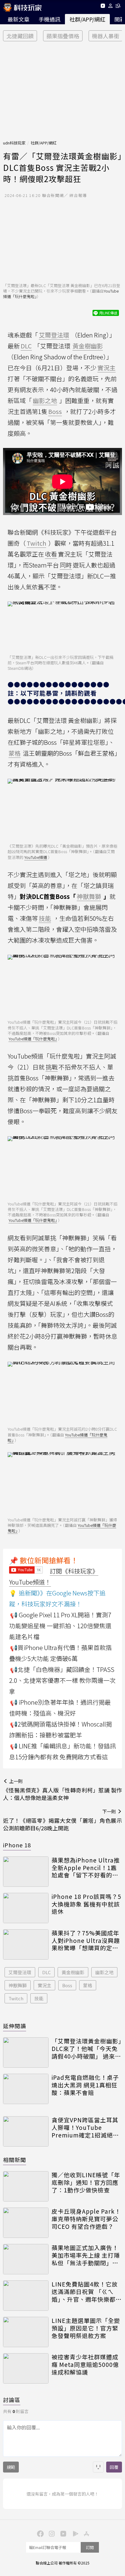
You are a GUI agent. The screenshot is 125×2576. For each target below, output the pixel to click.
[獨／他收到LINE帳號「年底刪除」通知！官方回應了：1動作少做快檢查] (26, 2186)
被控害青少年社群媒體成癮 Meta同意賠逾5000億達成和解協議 (85, 2364)
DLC (46, 1972)
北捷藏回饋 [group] (20, 36)
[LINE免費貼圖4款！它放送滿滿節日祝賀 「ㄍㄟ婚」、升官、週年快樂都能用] (26, 2296)
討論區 (12, 2400)
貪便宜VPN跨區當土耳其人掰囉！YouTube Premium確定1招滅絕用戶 (85, 2127)
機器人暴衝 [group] (106, 36)
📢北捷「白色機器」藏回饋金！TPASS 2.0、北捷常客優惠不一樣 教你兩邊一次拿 (62, 1680)
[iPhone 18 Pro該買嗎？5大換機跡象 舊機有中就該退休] (26, 1908)
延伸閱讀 (15, 2026)
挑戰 (52, 1067)
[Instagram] (51, 2533)
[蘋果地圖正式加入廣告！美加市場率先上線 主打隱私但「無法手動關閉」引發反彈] (26, 2259)
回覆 (114, 2467)
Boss (67, 1985)
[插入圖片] (98, 2467)
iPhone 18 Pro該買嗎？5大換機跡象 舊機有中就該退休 (86, 1904)
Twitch (16, 1998)
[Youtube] (103, 7)
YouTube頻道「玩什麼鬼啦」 (33, 1039)
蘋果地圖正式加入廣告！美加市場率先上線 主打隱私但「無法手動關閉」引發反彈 (86, 2255)
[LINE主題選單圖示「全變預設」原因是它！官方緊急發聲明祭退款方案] (26, 2332)
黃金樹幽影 (73, 1972)
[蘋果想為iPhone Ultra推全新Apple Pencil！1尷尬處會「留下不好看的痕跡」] (26, 1872)
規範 (11, 2467)
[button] (111, 7)
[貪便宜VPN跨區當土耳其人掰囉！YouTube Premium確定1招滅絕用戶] (26, 2131)
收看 (51, 554)
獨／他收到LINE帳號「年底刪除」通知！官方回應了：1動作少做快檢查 (86, 2182)
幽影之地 (104, 1972)
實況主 (44, 1985)
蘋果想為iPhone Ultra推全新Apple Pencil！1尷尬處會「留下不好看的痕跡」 (86, 1868)
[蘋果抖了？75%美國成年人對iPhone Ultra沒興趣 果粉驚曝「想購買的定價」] (26, 1944)
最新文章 (19, 19)
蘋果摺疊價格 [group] (63, 36)
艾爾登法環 (20, 1972)
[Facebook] (39, 2533)
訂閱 (90, 2547)
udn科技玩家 (14, 143)
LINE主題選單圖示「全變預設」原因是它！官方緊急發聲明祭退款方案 (86, 2328)
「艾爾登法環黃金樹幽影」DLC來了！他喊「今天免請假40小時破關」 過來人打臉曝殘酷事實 (87, 2049)
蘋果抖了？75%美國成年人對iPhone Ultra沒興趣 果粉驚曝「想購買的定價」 (87, 1940)
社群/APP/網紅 (87, 19)
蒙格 (88, 1985)
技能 (39, 1998)
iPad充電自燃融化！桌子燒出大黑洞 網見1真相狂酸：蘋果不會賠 (85, 2085)
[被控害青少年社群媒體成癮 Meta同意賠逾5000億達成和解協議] (26, 2368)
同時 (66, 565)
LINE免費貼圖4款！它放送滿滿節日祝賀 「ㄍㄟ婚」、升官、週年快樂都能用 (87, 2292)
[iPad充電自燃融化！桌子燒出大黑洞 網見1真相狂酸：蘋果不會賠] (26, 2089)
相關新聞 (15, 2160)
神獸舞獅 (18, 1985)
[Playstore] (74, 2533)
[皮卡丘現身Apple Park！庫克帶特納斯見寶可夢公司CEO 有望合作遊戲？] (26, 2223)
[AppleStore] (86, 2533)
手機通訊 (49, 19)
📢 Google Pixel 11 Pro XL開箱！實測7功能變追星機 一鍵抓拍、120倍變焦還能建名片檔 (60, 1626)
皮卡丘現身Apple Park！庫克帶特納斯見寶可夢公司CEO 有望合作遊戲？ (86, 2219)
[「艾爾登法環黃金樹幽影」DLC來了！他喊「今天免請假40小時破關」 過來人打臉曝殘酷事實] (26, 2052)
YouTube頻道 (36, 857)
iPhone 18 (17, 1845)
